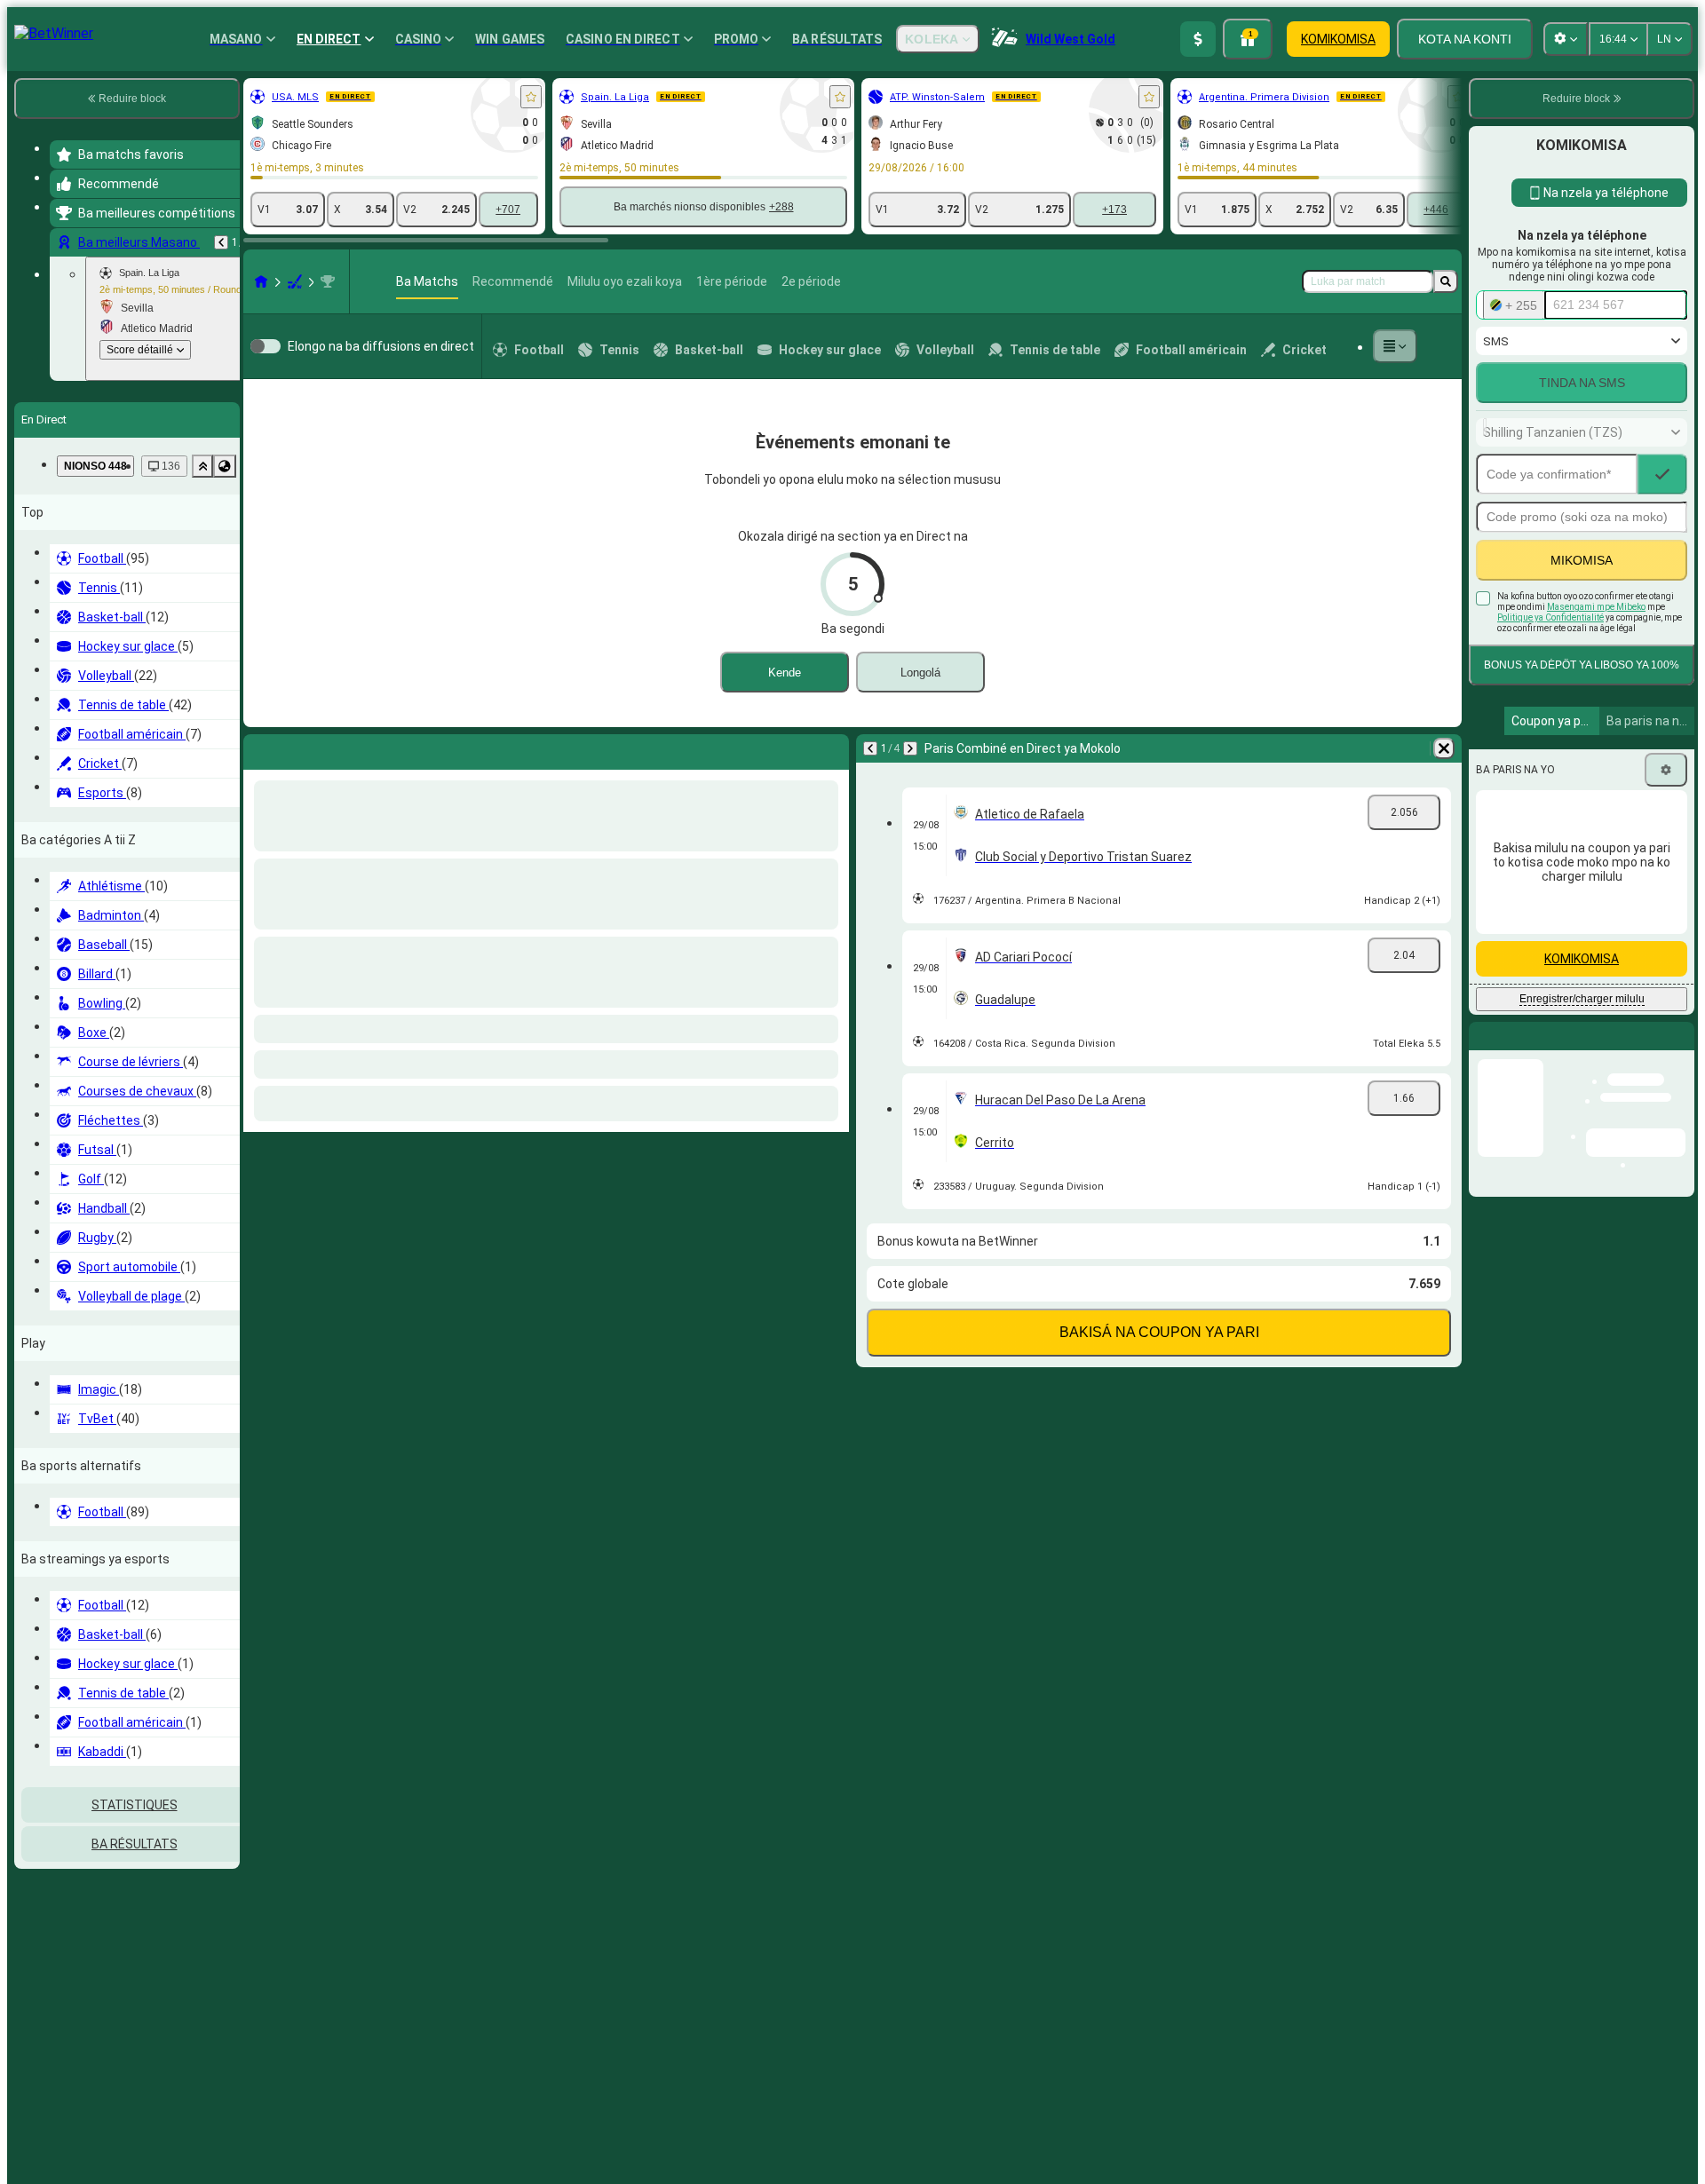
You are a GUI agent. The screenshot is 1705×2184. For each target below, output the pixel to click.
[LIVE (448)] (261, 281)
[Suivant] (304, 748)
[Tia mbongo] (1198, 39)
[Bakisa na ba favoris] (531, 97)
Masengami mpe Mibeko (1596, 607)
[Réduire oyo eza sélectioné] (202, 466)
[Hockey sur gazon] (295, 281)
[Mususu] (1395, 346)
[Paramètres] (1666, 770)
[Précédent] (221, 242)
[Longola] (831, 748)
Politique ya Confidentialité (1550, 617)
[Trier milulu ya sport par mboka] (225, 466)
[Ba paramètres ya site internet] (1566, 39)
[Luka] (1446, 281)
